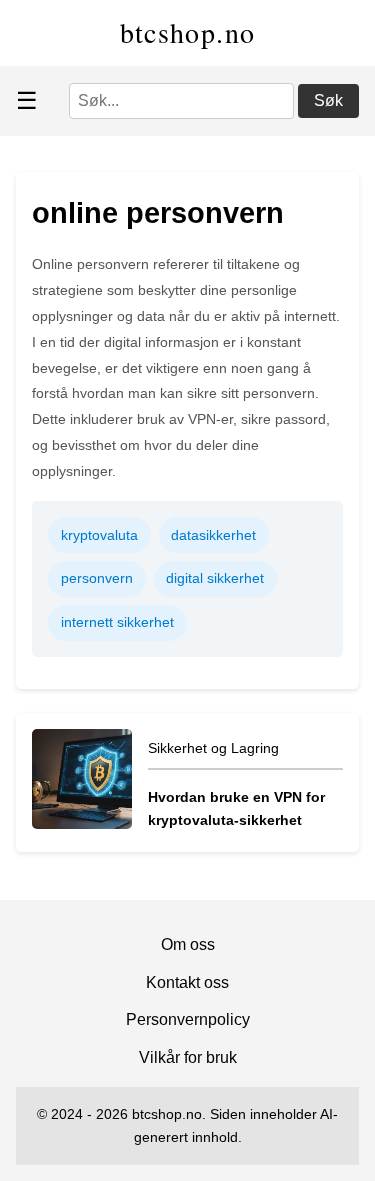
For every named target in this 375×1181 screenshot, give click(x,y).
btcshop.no (188, 32)
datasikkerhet (213, 535)
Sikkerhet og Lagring (213, 748)
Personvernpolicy (188, 1019)
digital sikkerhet (215, 578)
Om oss (188, 944)
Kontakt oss (187, 982)
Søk (328, 100)
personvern (97, 578)
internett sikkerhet (117, 622)
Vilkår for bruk (188, 1057)
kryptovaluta (99, 535)
